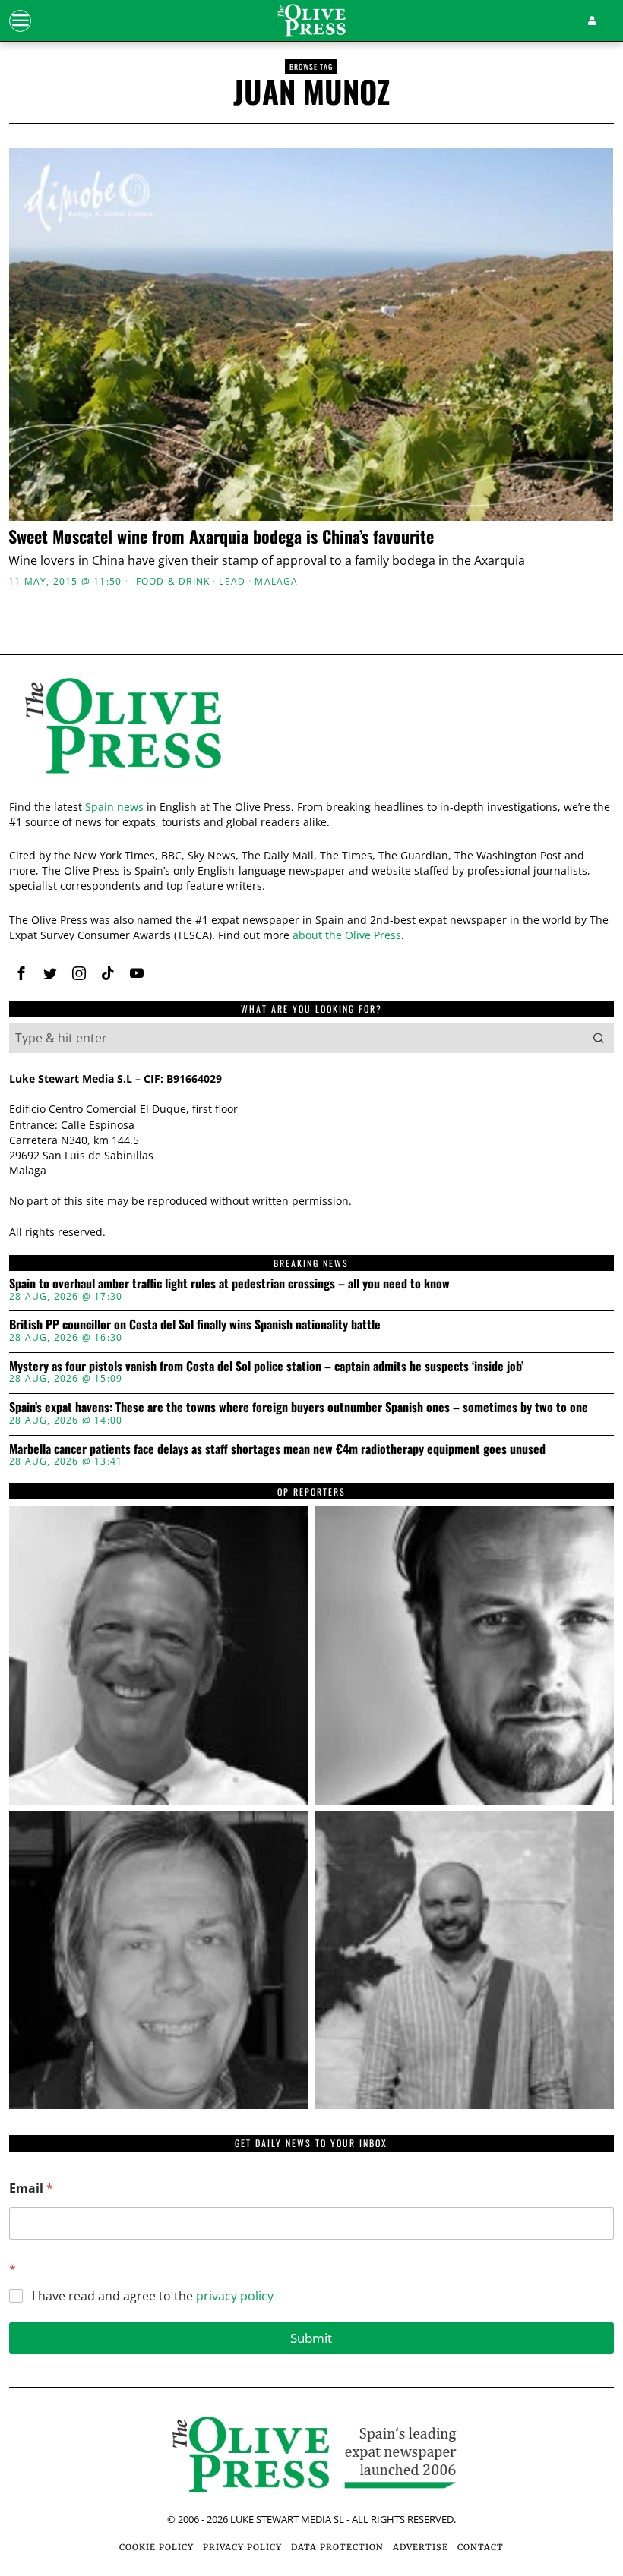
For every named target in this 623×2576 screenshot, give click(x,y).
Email (31, 2188)
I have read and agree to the (153, 2296)
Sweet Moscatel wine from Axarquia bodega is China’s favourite (221, 536)
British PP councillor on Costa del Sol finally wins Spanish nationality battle (195, 1325)
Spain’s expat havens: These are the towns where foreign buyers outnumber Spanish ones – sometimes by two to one (299, 1408)
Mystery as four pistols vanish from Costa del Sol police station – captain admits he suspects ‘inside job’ (266, 1367)
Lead (232, 582)
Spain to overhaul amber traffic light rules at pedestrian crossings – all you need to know (229, 1284)
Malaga (276, 582)
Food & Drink (173, 582)
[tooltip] (21, 973)
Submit (311, 2338)
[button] (599, 1038)
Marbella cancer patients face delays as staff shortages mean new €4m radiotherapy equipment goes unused (277, 1449)
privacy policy (235, 2296)
